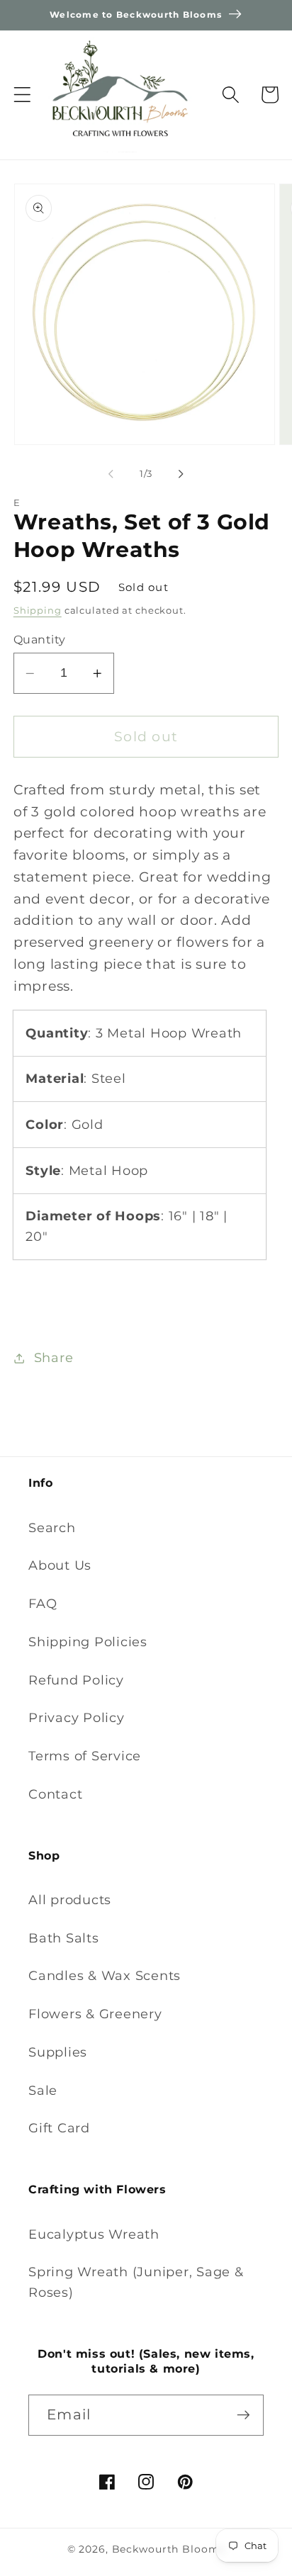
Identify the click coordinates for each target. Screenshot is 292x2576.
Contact (55, 1794)
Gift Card (59, 2128)
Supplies (58, 2052)
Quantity (40, 639)
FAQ (43, 1603)
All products (70, 1900)
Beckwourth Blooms (169, 2549)
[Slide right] (181, 473)
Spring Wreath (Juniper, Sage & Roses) (136, 2282)
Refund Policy (76, 1680)
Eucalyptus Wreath (94, 2234)
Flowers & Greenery (95, 2014)
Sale (43, 2090)
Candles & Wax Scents (105, 1975)
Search (52, 1528)
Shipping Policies (88, 1642)
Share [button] (54, 1357)
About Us (60, 1565)
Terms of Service (85, 1756)
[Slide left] (111, 473)
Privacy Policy (77, 1717)
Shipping (38, 611)
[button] (22, 95)
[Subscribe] (243, 2415)
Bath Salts (64, 1938)
